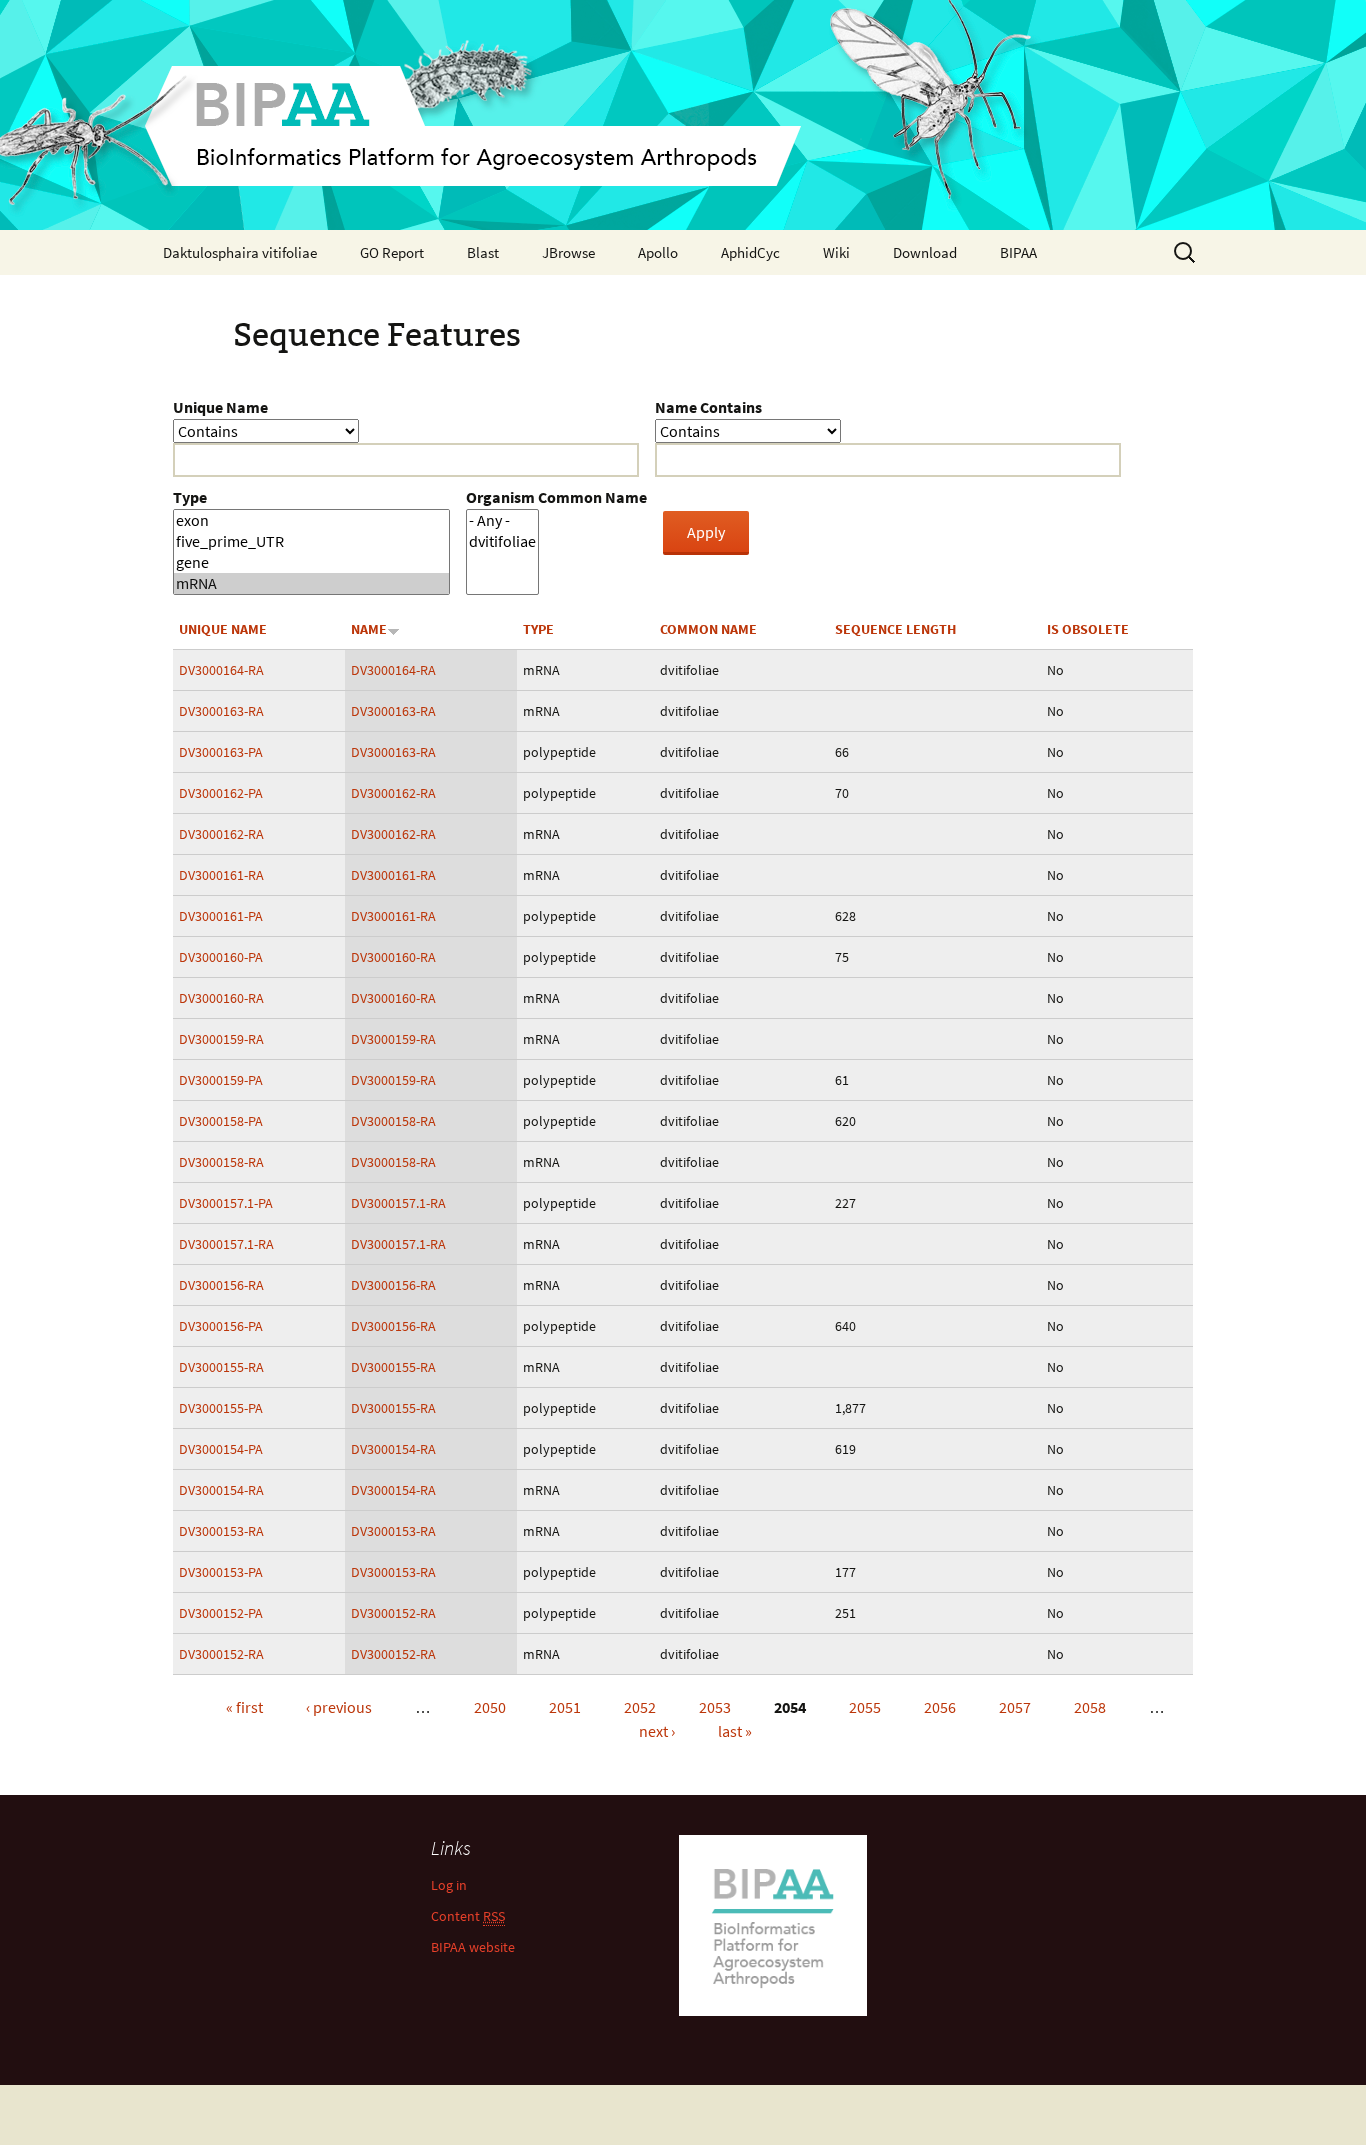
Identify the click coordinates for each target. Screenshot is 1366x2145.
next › (657, 1731)
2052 (640, 1707)
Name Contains (708, 407)
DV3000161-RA (221, 875)
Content (468, 1916)
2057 (1015, 1707)
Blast (483, 252)
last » (735, 1731)
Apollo (658, 252)
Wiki (836, 252)
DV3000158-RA (393, 1121)
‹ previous (339, 1707)
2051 (565, 1707)
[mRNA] (311, 583)
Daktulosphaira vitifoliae (240, 252)
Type (190, 497)
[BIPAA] (683, 115)
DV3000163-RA (221, 711)
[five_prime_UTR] (311, 541)
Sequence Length (895, 629)
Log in (449, 1885)
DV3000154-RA (393, 1449)
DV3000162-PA (221, 793)
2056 (940, 1707)
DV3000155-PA (221, 1408)
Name (369, 629)
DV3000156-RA (221, 1285)
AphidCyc (750, 252)
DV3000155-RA (221, 1367)
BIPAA (1018, 252)
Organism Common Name (556, 497)
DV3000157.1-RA (398, 1203)
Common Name (708, 629)
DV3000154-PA (221, 1449)
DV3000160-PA (221, 957)
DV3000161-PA (221, 916)
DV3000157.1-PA (226, 1203)
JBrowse (568, 252)
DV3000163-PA (221, 752)
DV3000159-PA (221, 1080)
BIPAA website (473, 1947)
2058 (1090, 1707)
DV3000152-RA (393, 1613)
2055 (865, 1707)
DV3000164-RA (221, 670)
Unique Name (220, 407)
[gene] (311, 562)
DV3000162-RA (393, 793)
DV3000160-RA (393, 957)
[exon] (311, 520)
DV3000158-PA (221, 1121)
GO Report (392, 252)
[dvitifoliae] (502, 541)
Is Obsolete (1088, 629)
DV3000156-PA (221, 1326)
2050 (490, 1707)
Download (925, 252)
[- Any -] (502, 520)
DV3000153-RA (221, 1531)
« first (244, 1707)
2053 (715, 1707)
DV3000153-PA (221, 1572)
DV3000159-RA (221, 1039)
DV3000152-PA (221, 1613)
